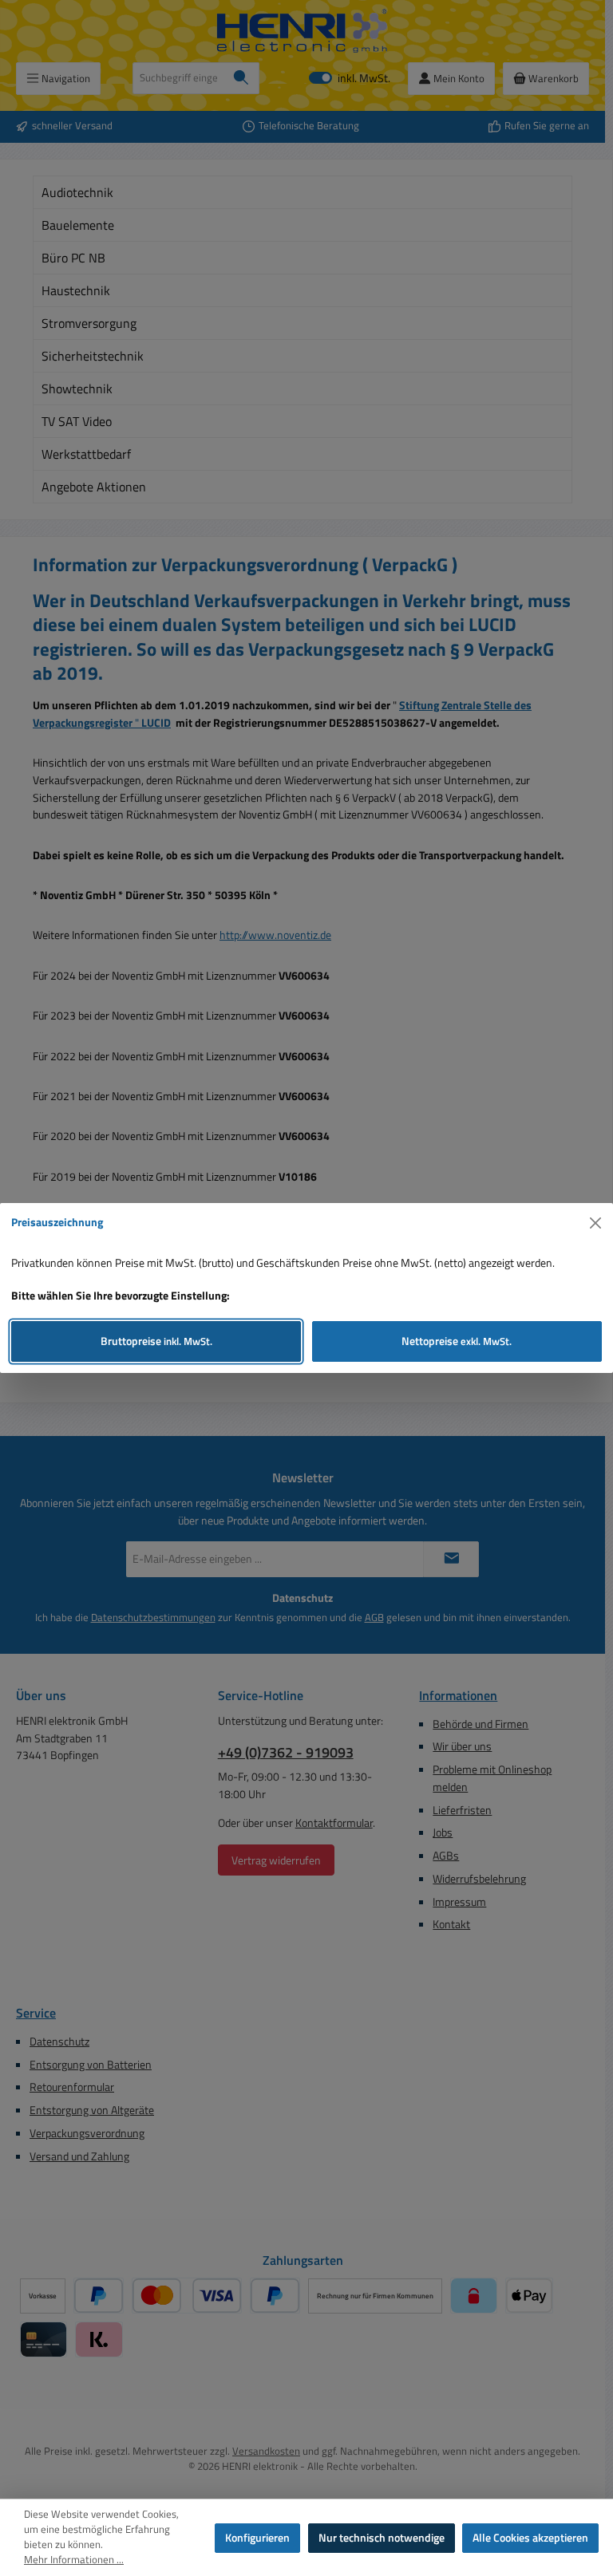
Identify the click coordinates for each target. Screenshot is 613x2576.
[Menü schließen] (596, 1223)
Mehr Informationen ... (74, 2560)
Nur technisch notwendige (382, 2538)
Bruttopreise (156, 1341)
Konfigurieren (257, 2538)
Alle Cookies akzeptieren (530, 2538)
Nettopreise (457, 1341)
